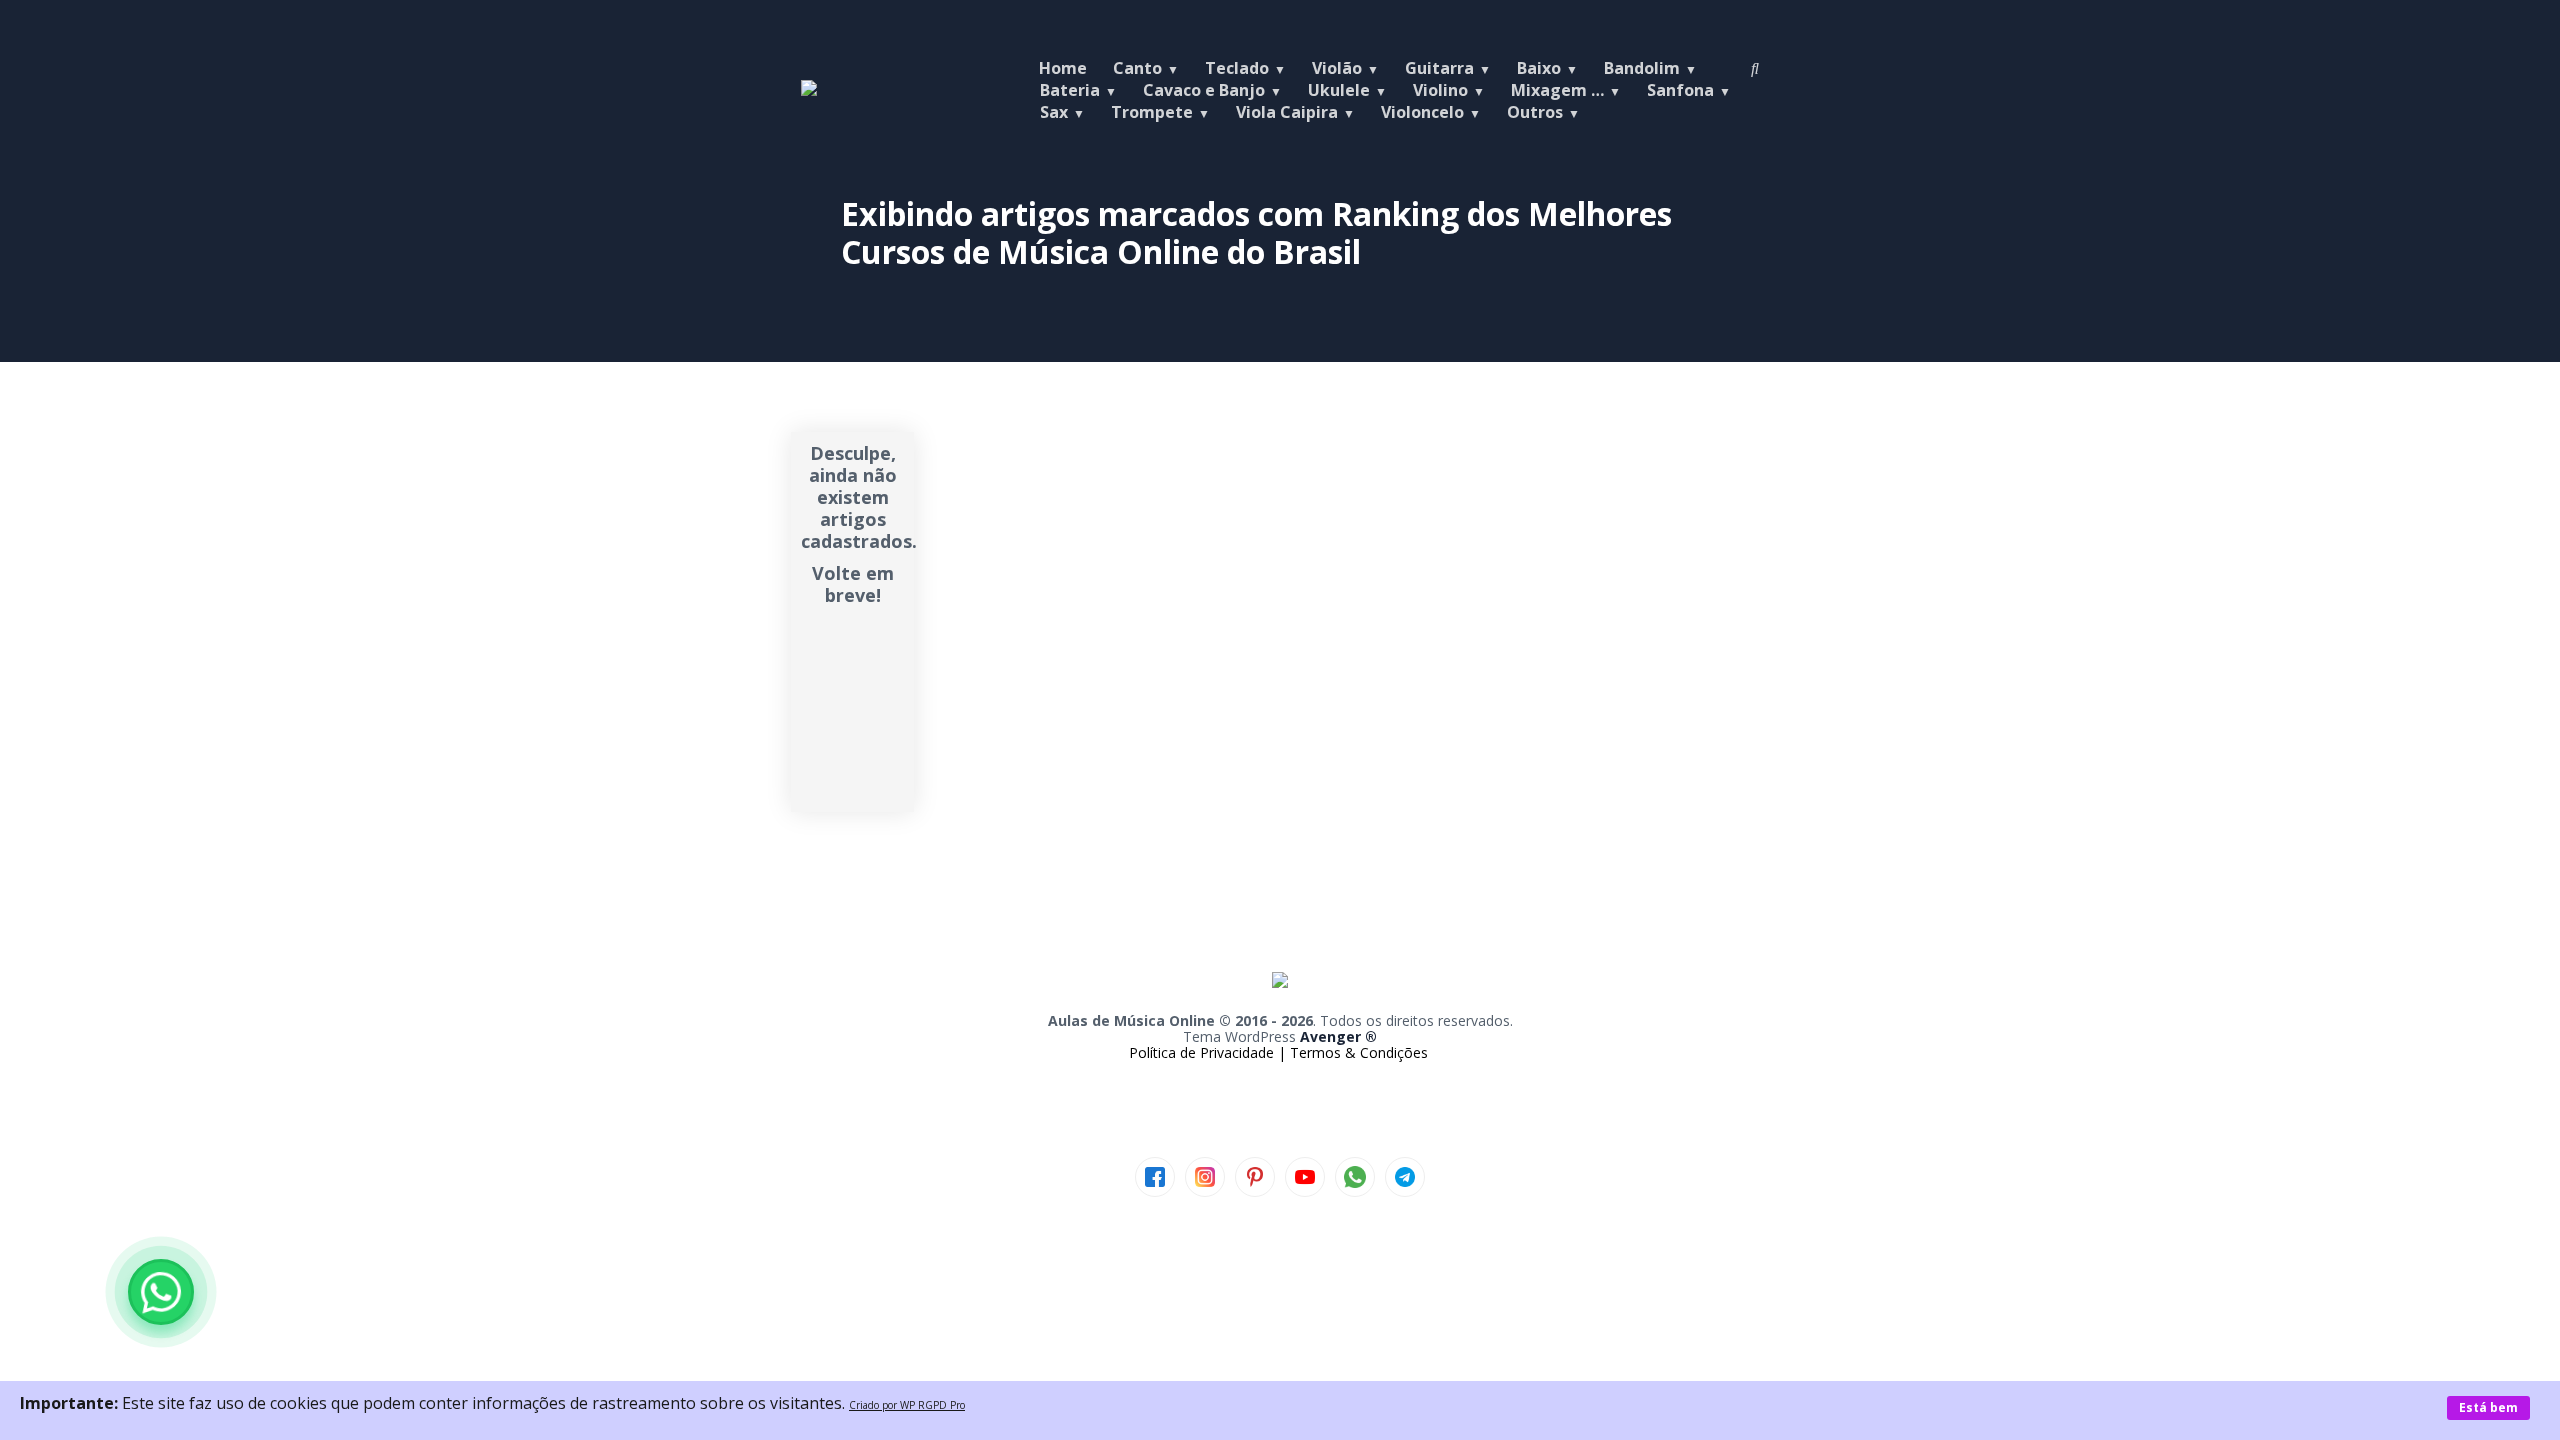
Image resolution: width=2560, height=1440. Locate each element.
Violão (1337, 68)
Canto (1137, 68)
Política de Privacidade (1203, 1052)
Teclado (1237, 68)
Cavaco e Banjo (1204, 90)
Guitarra (1439, 68)
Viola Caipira (1287, 112)
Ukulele (1339, 90)
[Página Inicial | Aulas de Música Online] (809, 90)
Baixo (1539, 68)
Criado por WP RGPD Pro (907, 1405)
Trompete (1152, 112)
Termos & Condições (1359, 1052)
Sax (1054, 112)
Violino (1440, 90)
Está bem (2488, 1407)
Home (1063, 68)
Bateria (1070, 90)
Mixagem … (1557, 90)
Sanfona (1680, 90)
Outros (1535, 112)
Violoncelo (1422, 112)
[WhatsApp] (161, 1292)
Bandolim (1642, 68)
